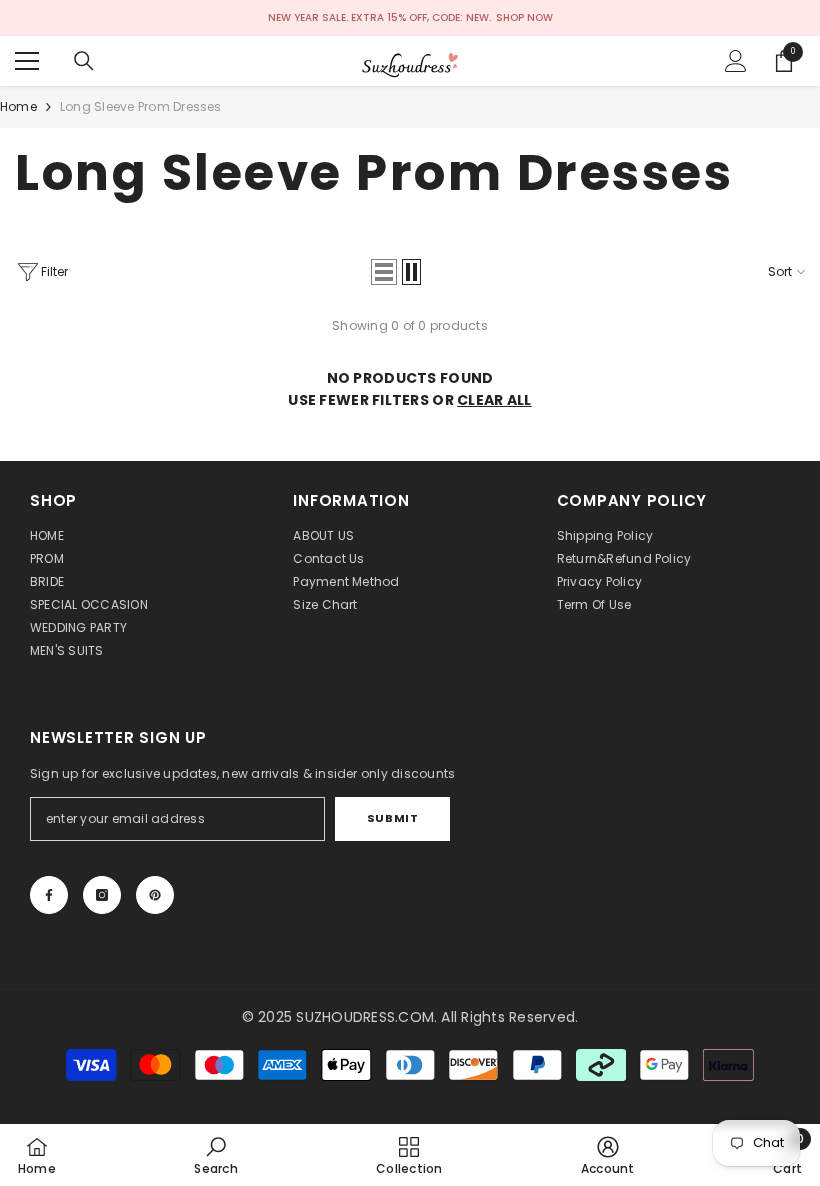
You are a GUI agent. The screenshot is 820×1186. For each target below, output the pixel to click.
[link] (215, 1155)
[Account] (736, 61)
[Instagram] (102, 895)
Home (18, 106)
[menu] (27, 61)
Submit (392, 818)
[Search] (84, 61)
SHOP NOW (524, 17)
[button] (384, 272)
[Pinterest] (155, 895)
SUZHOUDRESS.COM (365, 1017)
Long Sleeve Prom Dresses (141, 106)
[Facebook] (49, 895)
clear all (494, 400)
